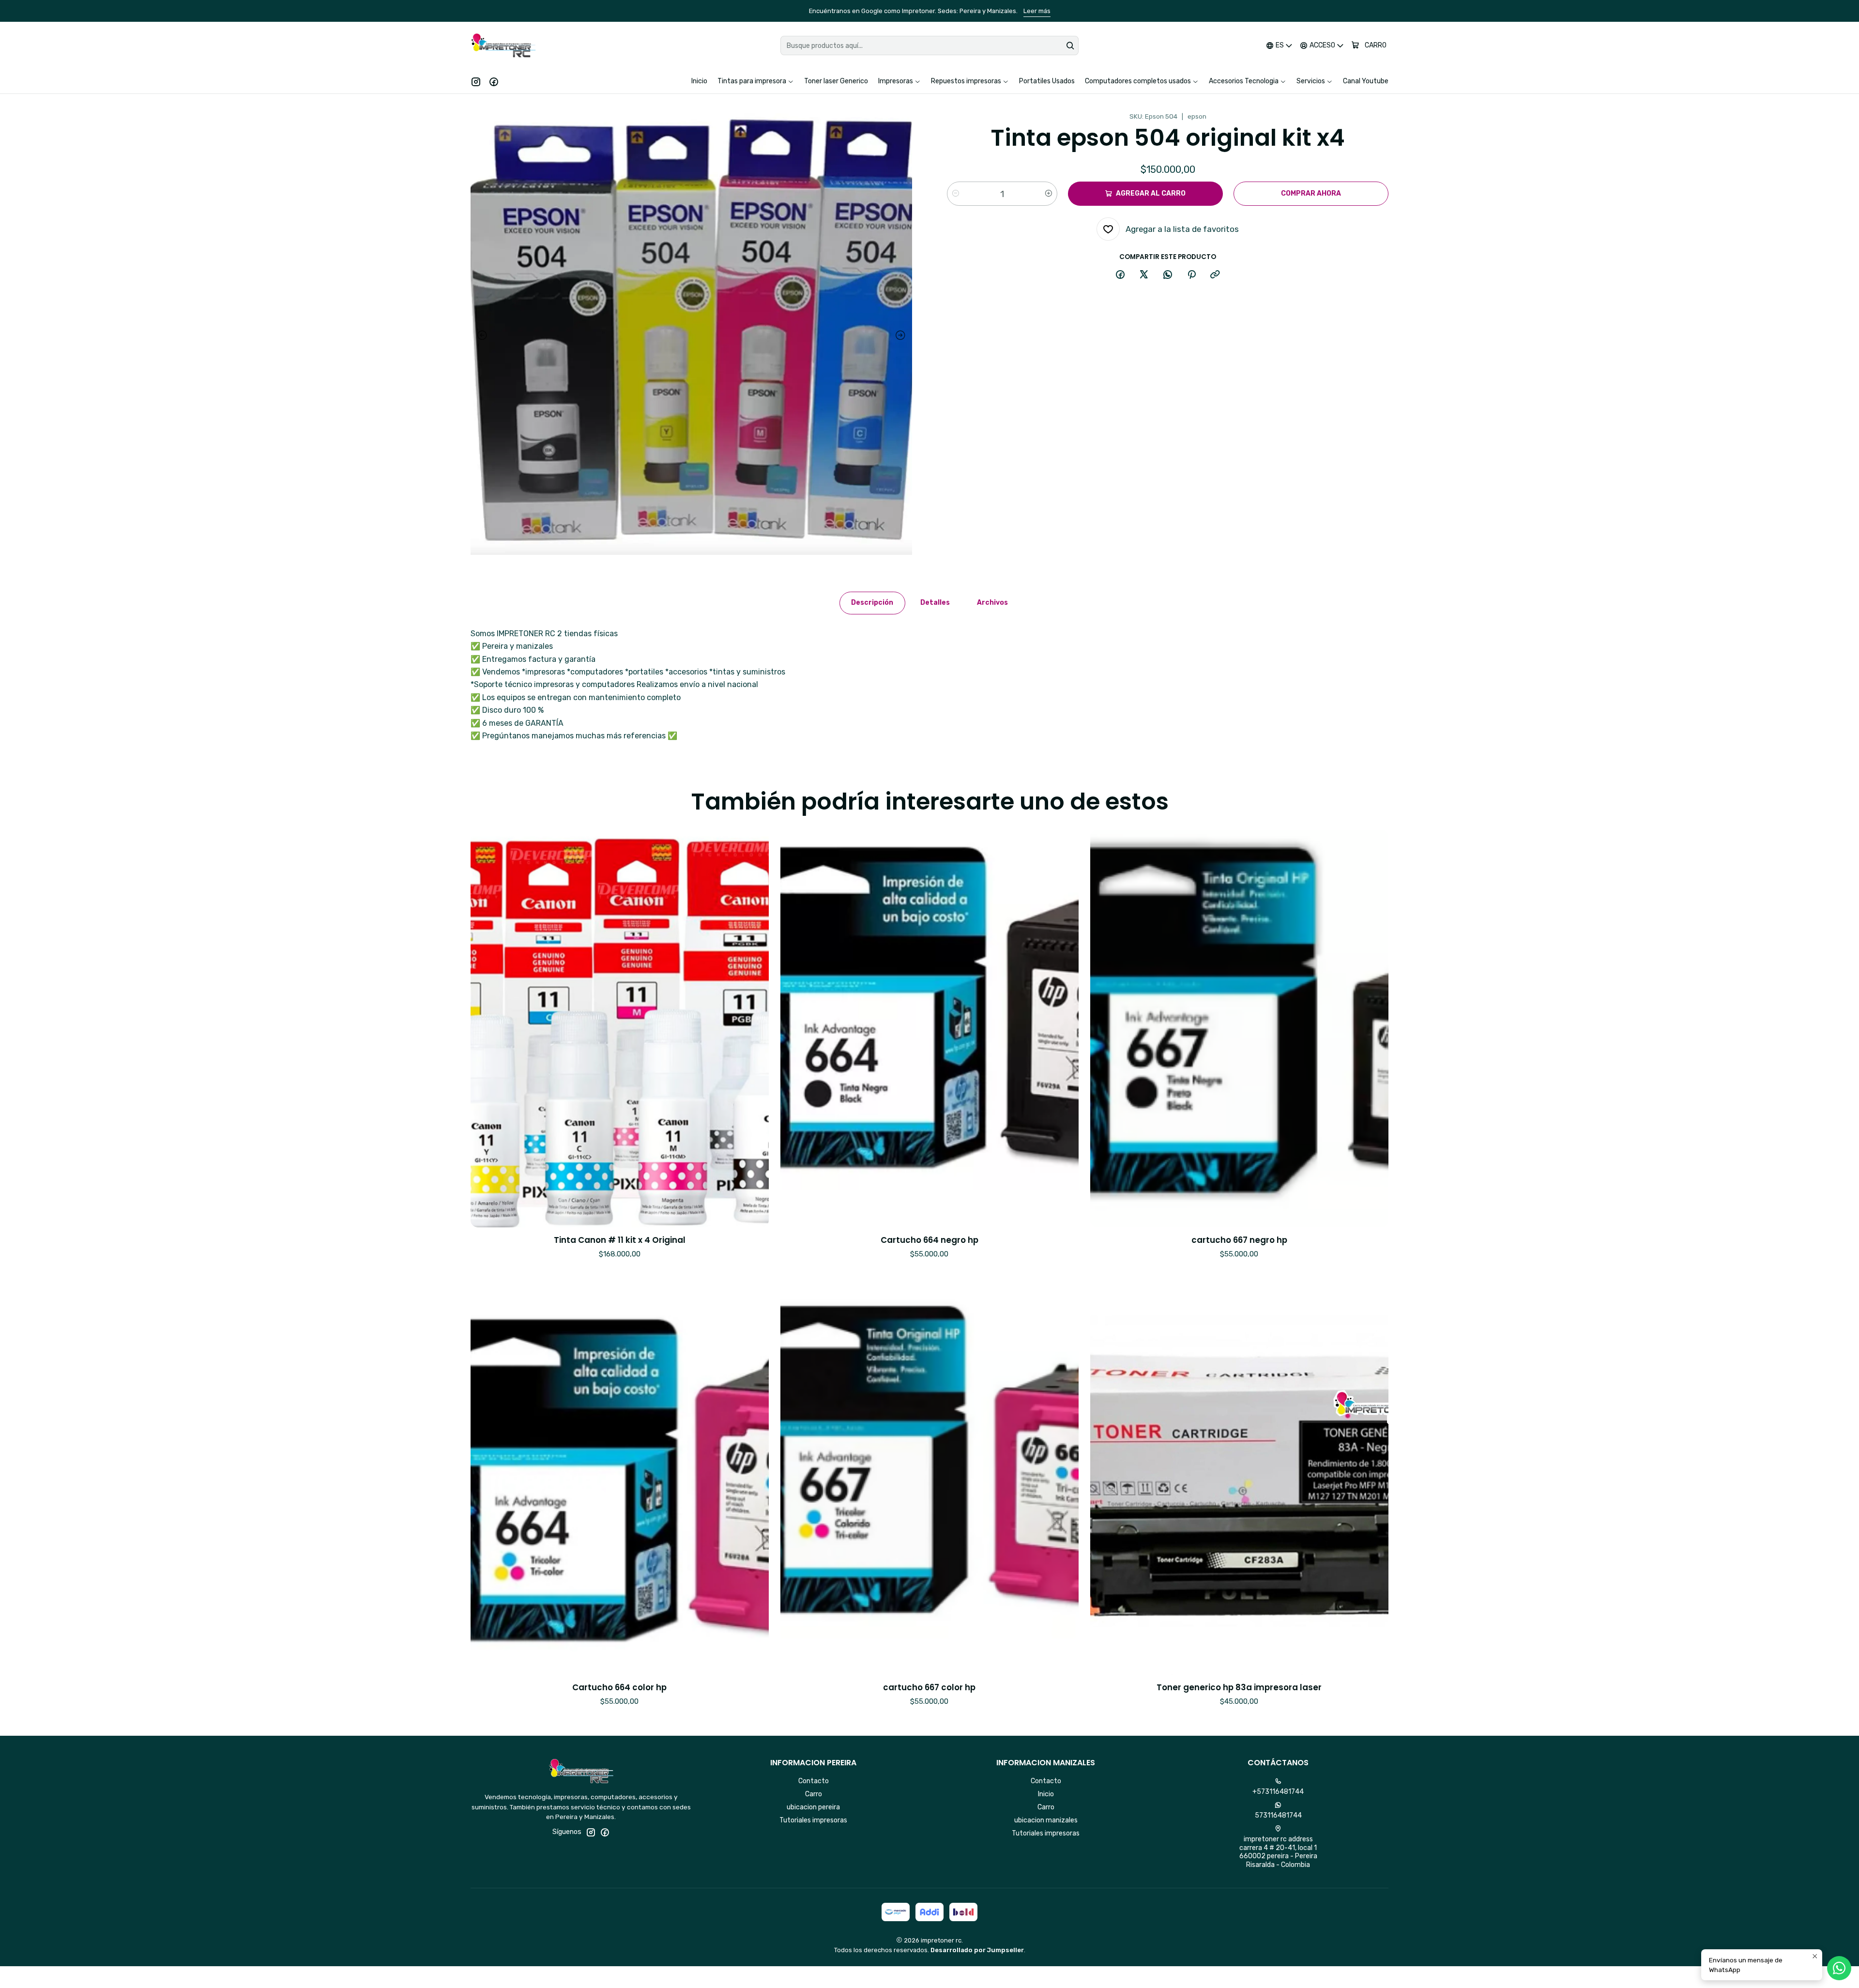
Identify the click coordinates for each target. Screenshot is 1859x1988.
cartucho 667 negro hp (1239, 1240)
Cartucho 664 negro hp (929, 1240)
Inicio (1046, 1794)
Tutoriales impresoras (813, 1820)
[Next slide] (902, 336)
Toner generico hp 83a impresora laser (1239, 1688)
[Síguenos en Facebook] (494, 81)
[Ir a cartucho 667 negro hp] (1239, 1029)
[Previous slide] (480, 336)
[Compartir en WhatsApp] (1168, 275)
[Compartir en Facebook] (1120, 275)
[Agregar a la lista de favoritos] (751, 1016)
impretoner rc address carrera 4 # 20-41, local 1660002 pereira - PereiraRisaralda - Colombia (1278, 1852)
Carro (814, 1794)
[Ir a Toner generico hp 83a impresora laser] (1239, 1476)
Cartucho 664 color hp (619, 1688)
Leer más (1109, 11)
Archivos (992, 603)
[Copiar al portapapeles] (1215, 275)
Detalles (935, 603)
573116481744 (1278, 1815)
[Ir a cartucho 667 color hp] (929, 1476)
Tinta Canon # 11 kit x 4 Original (620, 1240)
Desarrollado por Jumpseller (977, 1950)
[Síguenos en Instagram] (476, 81)
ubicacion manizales (1046, 1820)
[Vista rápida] (751, 1041)
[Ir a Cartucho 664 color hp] (620, 1476)
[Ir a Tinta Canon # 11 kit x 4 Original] (620, 1029)
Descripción (872, 603)
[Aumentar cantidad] (1049, 194)
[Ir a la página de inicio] (503, 46)
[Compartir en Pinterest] (1191, 275)
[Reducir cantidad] (956, 194)
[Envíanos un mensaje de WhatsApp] (1839, 1968)
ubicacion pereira (813, 1807)
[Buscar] (1070, 46)
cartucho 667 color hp (929, 1688)
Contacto (814, 1781)
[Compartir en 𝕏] (1144, 275)
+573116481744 (1278, 1792)
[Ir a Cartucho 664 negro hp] (929, 1029)
